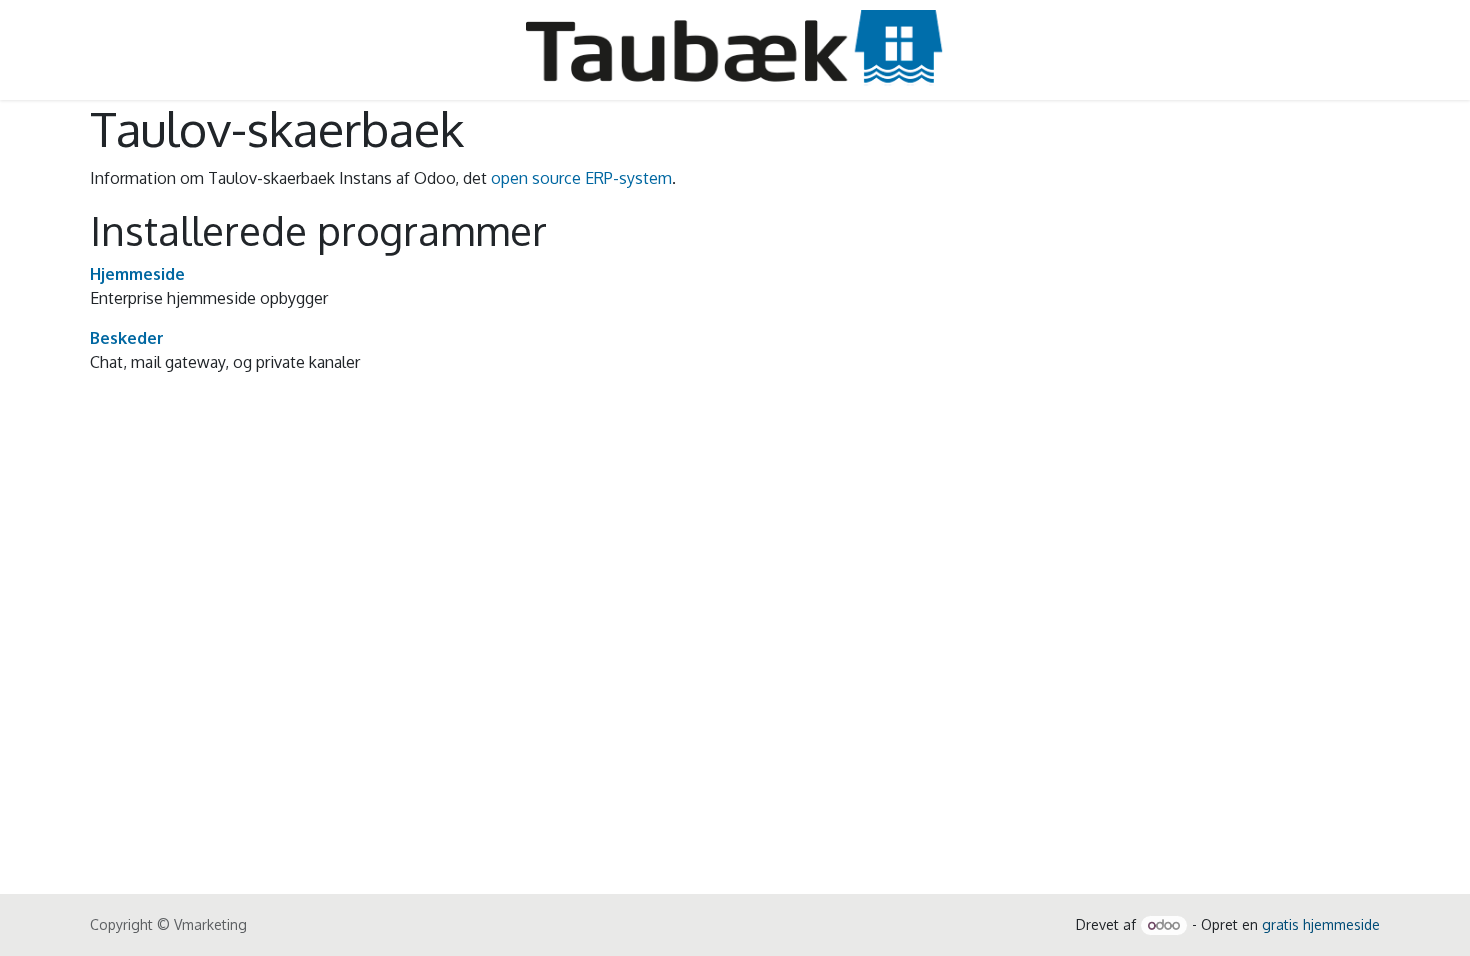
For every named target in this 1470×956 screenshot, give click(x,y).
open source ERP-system (581, 178)
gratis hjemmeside (1321, 924)
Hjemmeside (137, 274)
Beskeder (127, 338)
